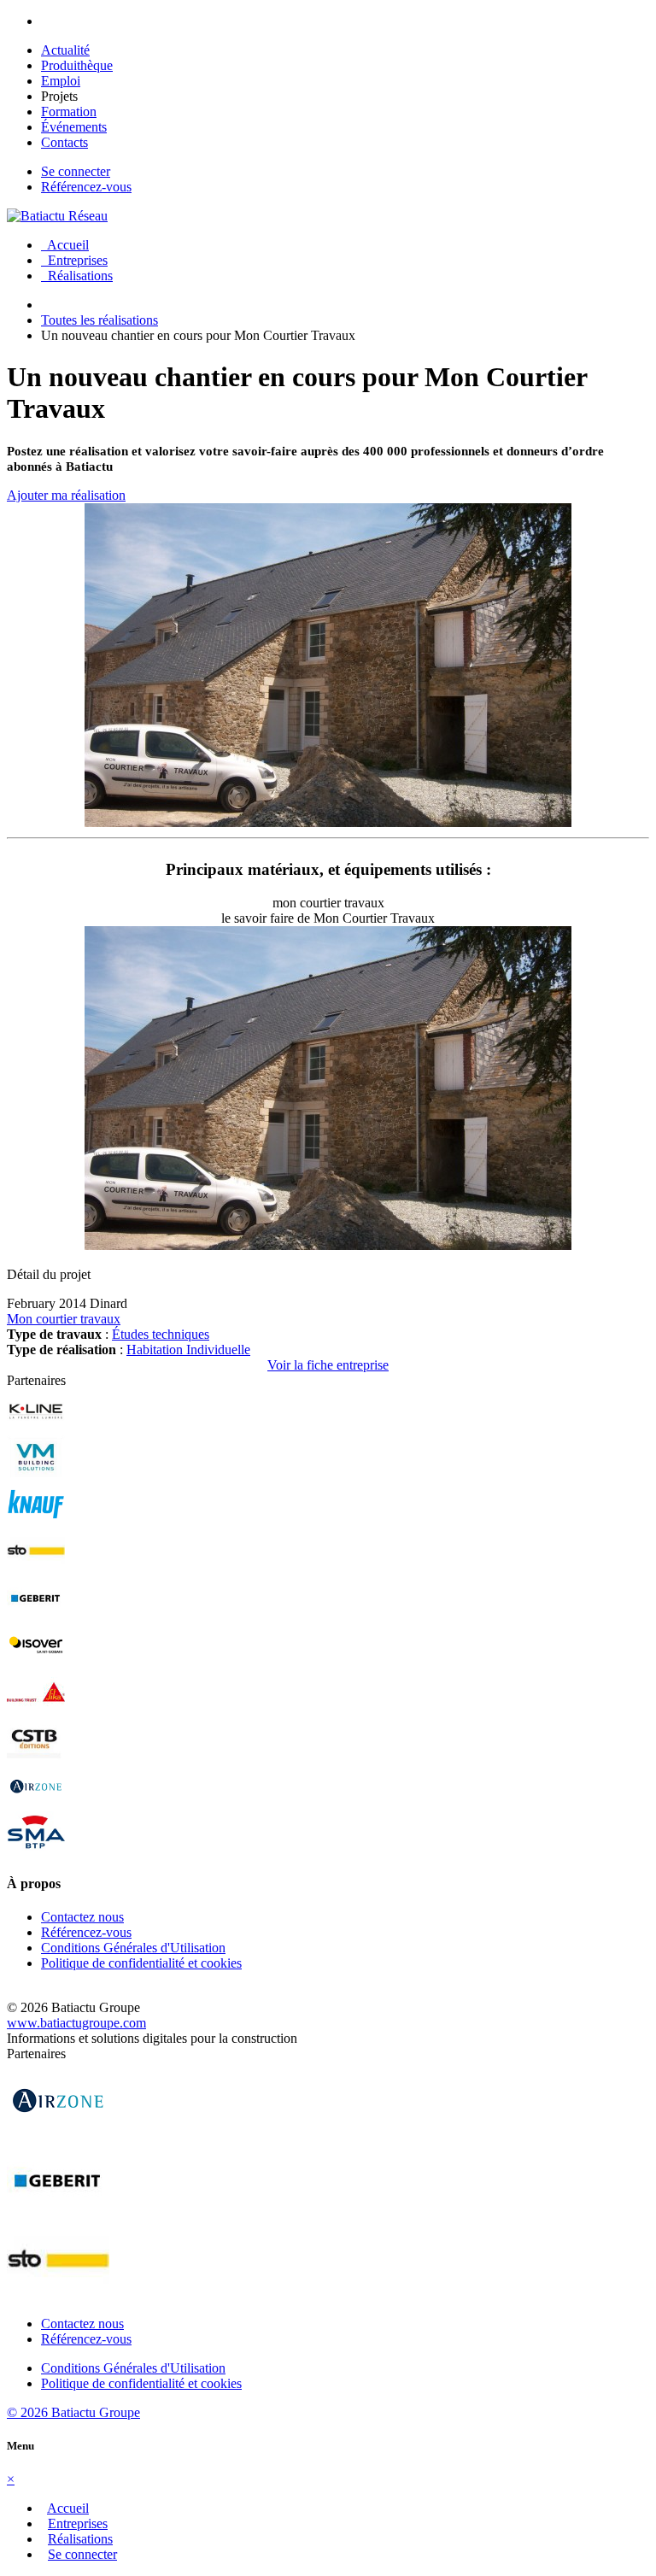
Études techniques (161, 1334)
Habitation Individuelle (188, 1350)
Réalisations (77, 276)
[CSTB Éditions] (36, 1756)
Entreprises (74, 260)
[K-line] (36, 1427)
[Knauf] (36, 1521)
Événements (74, 127)
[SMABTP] (36, 1850)
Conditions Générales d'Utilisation (133, 1948)
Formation (69, 111)
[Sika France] (36, 1709)
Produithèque (77, 65)
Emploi (61, 81)
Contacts (64, 142)
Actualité (65, 50)
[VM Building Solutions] (36, 1474)
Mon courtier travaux (64, 1319)
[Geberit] (36, 1615)
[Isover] (36, 1662)
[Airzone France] (36, 1803)
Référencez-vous (86, 187)
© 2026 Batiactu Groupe (73, 2412)
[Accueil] (57, 216)
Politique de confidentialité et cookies (141, 1963)
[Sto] (36, 1568)
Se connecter (76, 171)
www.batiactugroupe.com (76, 2023)
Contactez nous (82, 1917)
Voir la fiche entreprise (328, 1365)
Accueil (65, 245)
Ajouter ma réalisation (66, 495)
